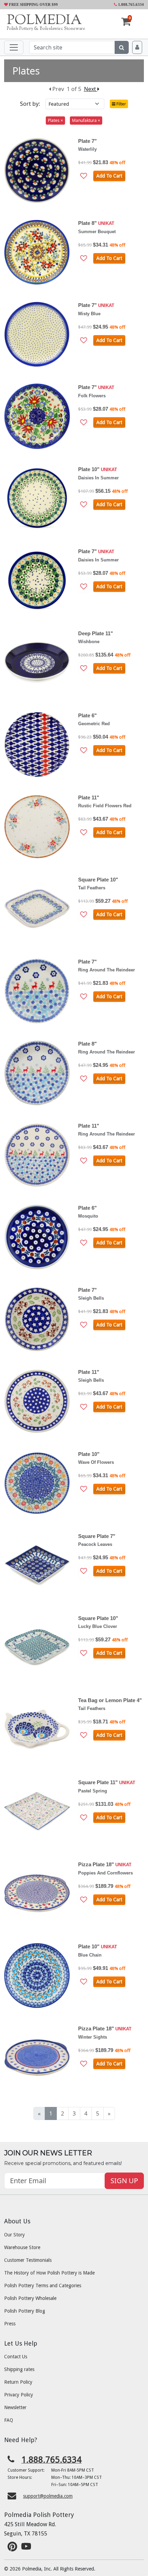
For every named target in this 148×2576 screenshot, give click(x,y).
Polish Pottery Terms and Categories (43, 2286)
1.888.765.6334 (130, 4)
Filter (121, 104)
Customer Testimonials (28, 2260)
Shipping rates (19, 2369)
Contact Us (16, 2357)
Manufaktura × (86, 120)
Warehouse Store (22, 2247)
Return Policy (18, 2382)
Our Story (14, 2235)
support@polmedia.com (48, 2496)
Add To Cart (109, 176)
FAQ (9, 2420)
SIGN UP (124, 2181)
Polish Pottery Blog (25, 2311)
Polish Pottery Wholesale (30, 2298)
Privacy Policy (19, 2395)
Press (10, 2324)
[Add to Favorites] (84, 176)
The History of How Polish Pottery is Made (49, 2273)
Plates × (55, 120)
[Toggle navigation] (14, 47)
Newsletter (15, 2407)
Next (91, 89)
